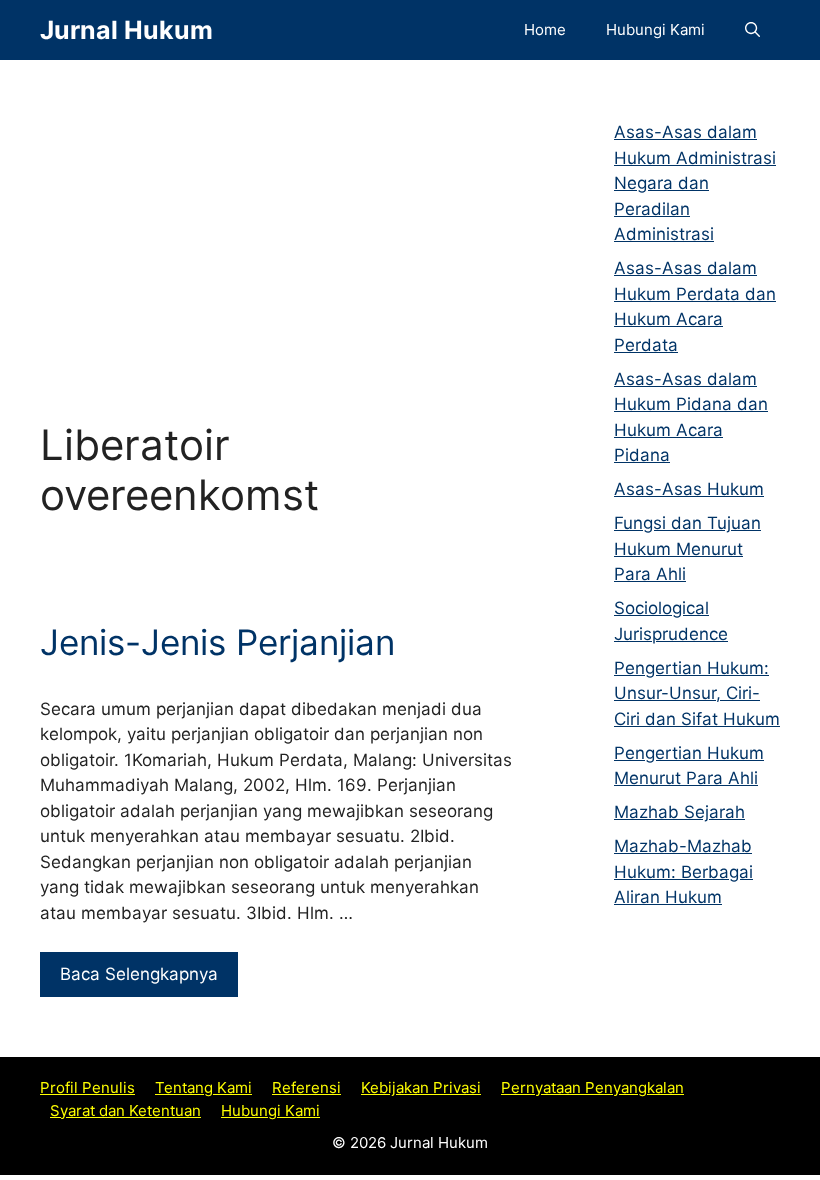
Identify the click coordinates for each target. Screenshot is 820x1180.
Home (545, 29)
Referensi (306, 1087)
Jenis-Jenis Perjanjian (217, 642)
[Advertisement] (277, 220)
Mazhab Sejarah (679, 812)
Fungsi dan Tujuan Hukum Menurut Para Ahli (687, 548)
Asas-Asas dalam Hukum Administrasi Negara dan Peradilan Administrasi (695, 183)
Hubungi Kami (655, 29)
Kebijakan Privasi (421, 1087)
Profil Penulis (87, 1087)
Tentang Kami (203, 1087)
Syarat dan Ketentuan (125, 1110)
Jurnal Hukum (126, 30)
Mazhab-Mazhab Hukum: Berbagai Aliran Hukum (683, 871)
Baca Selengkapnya (139, 974)
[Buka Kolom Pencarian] (752, 30)
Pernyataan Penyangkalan (592, 1087)
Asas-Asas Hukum (689, 489)
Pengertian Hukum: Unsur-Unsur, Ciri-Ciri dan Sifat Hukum (697, 693)
